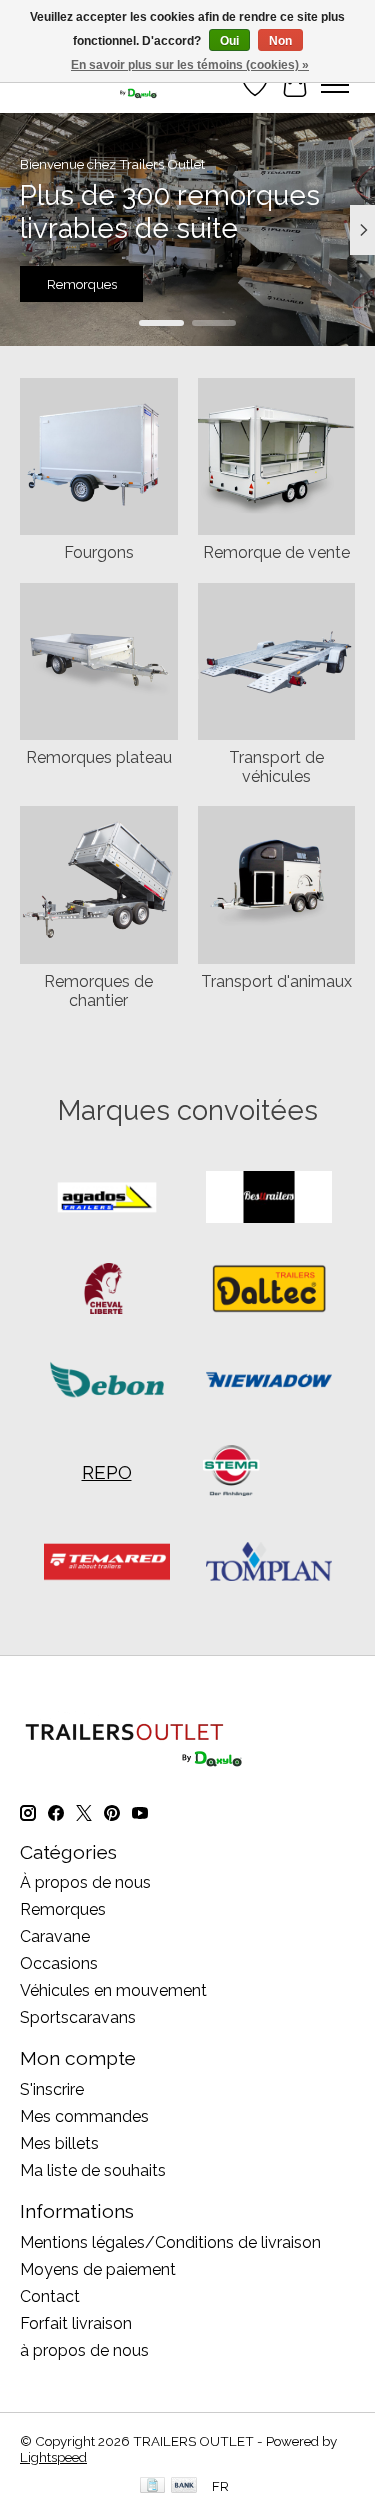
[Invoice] (152, 2486)
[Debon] (107, 1381)
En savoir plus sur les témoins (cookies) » (190, 65)
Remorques (82, 285)
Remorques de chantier (98, 991)
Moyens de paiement (98, 2269)
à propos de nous (84, 2350)
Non (280, 41)
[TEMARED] (107, 1563)
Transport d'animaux (276, 981)
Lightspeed (53, 2457)
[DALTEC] (269, 1290)
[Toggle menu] (335, 85)
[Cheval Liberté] (107, 1290)
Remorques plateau (99, 757)
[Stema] (231, 1472)
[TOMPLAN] (269, 1563)
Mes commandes (84, 2116)
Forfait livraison (76, 2323)
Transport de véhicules (276, 767)
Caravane (55, 1936)
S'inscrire (52, 2089)
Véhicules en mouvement (113, 1990)
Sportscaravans (78, 2017)
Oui (229, 41)
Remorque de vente (276, 552)
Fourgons (99, 552)
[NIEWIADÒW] (269, 1381)
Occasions (59, 1963)
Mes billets (59, 2143)
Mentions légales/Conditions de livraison (170, 2242)
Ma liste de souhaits (93, 2170)
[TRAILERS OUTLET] (95, 84)
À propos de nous (85, 1882)
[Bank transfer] (184, 2486)
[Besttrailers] (269, 1198)
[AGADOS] (107, 1198)
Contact (50, 2296)
